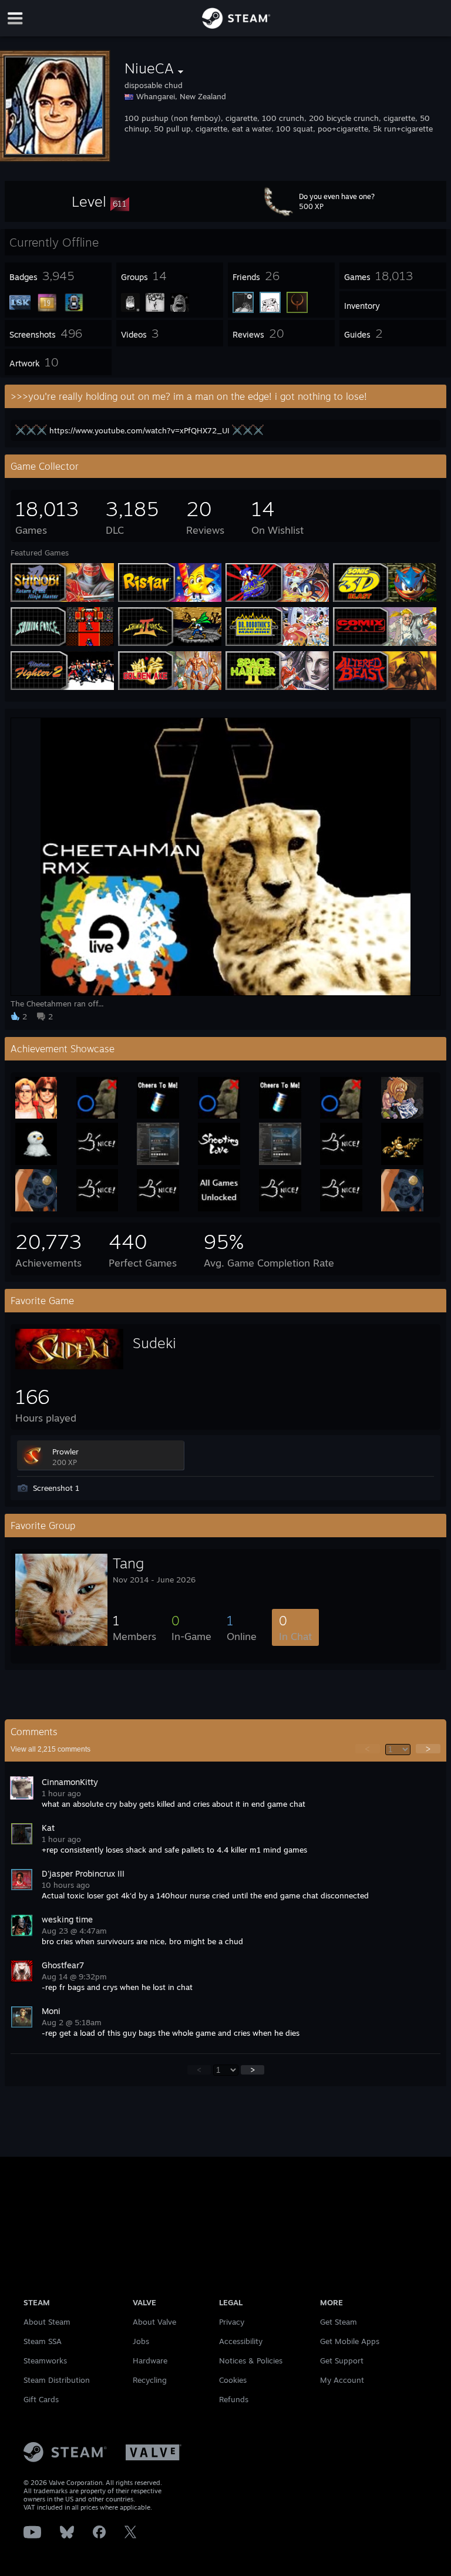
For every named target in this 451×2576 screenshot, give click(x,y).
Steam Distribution (57, 2380)
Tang (128, 1563)
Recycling (150, 2380)
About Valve (154, 2322)
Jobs (141, 2341)
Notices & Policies (251, 2361)
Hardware (150, 2361)
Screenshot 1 (56, 1488)
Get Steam (339, 2322)
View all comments (51, 1749)
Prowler (65, 1452)
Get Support (342, 2361)
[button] (100, 201)
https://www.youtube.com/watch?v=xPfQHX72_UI (139, 430)
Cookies (233, 2380)
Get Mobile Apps (350, 2341)
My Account (342, 2380)
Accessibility (241, 2341)
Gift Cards (41, 2399)
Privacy (232, 2322)
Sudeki (154, 1343)
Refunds (234, 2399)
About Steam (47, 2322)
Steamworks (45, 2361)
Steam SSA (43, 2341)
